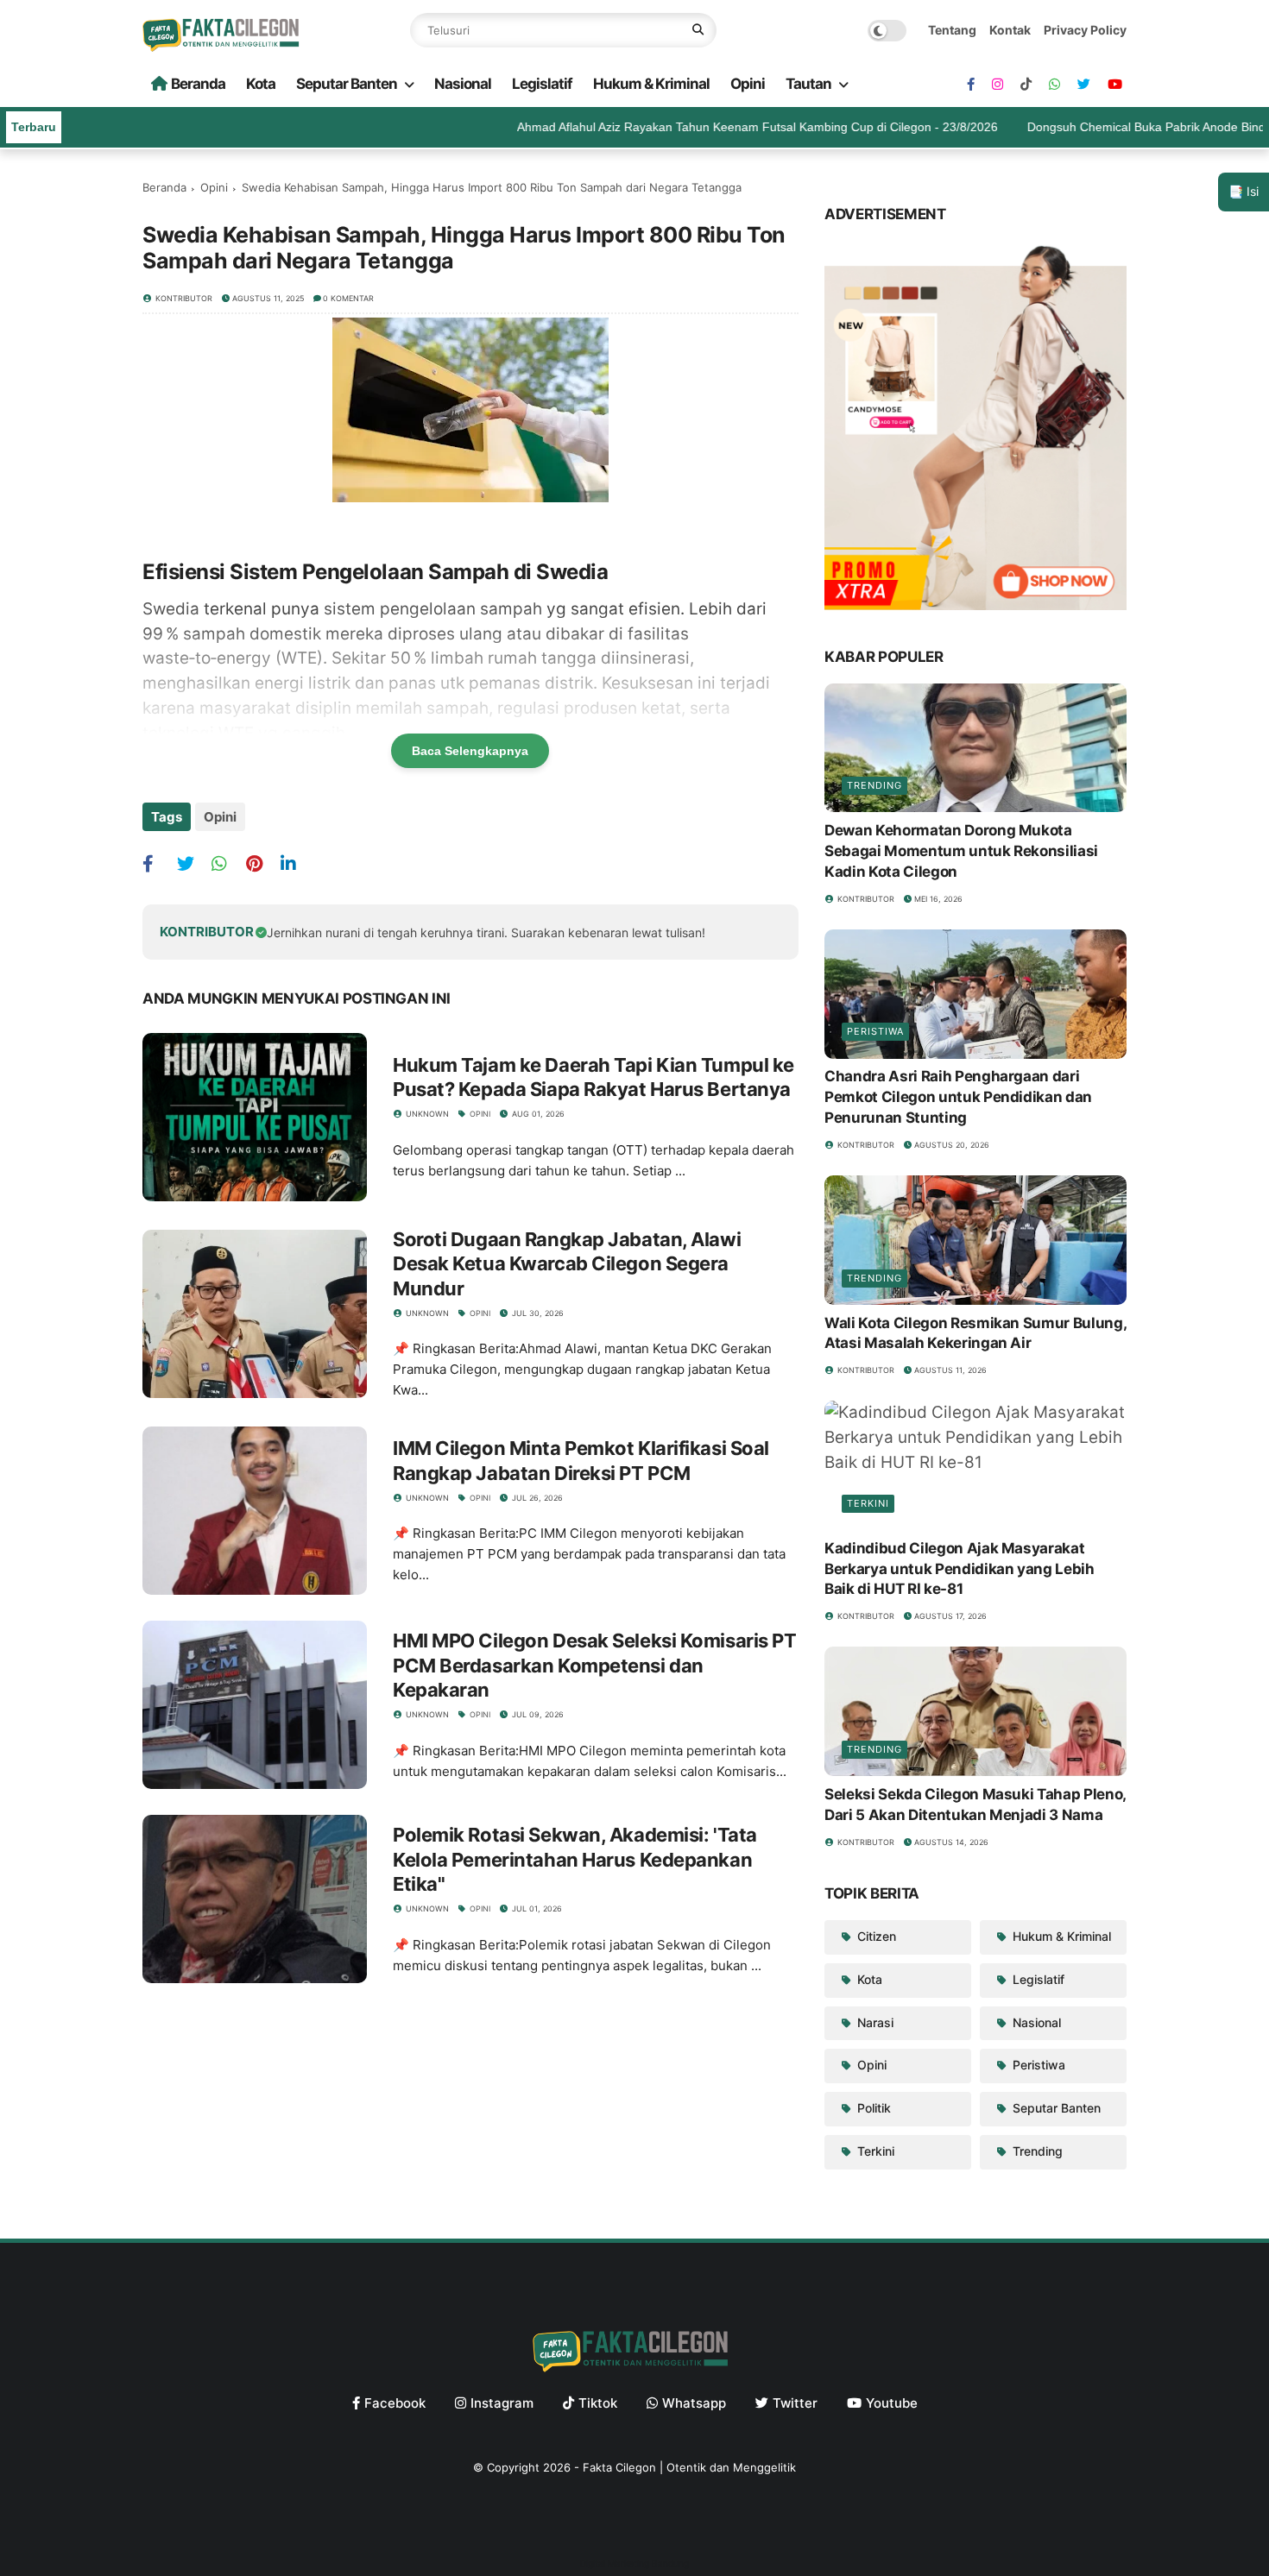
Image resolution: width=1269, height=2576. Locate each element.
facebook (395, 2403)
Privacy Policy (1085, 30)
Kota (261, 84)
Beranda (198, 84)
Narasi (874, 2022)
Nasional (463, 84)
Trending (874, 785)
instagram (502, 2403)
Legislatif (542, 84)
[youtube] (1115, 85)
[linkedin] (296, 863)
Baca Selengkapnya (470, 751)
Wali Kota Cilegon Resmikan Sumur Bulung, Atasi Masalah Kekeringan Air (975, 1333)
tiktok (598, 2403)
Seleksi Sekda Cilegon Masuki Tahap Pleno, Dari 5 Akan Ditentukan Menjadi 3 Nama (975, 1804)
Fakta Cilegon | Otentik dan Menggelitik (689, 2467)
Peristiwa (875, 1032)
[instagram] (998, 85)
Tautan (808, 84)
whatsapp (694, 2403)
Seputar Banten (347, 84)
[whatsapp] (1054, 85)
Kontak (1010, 30)
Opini (748, 84)
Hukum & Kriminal (651, 84)
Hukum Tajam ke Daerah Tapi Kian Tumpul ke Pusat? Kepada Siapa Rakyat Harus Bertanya (593, 1077)
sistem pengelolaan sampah (433, 609)
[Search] (698, 30)
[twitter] (1084, 85)
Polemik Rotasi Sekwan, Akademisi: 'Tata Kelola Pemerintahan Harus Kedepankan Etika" (575, 1859)
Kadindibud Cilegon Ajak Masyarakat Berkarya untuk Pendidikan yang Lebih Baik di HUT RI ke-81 (960, 1569)
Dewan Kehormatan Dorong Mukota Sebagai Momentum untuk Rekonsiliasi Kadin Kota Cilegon (961, 851)
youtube (892, 2403)
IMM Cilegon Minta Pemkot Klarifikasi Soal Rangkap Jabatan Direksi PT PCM (581, 1461)
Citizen (875, 1936)
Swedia (171, 609)
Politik (872, 2108)
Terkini (868, 1503)
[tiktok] (1026, 85)
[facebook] (971, 85)
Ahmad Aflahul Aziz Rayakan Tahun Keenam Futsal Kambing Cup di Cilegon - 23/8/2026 (713, 127)
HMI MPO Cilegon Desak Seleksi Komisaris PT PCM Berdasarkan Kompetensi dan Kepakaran (595, 1665)
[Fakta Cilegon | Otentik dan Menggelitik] (224, 46)
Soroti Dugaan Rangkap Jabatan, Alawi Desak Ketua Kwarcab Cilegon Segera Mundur (567, 1264)
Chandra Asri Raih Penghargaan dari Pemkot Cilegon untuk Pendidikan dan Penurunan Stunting (958, 1098)
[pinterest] (261, 863)
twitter (795, 2403)
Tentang (952, 30)
